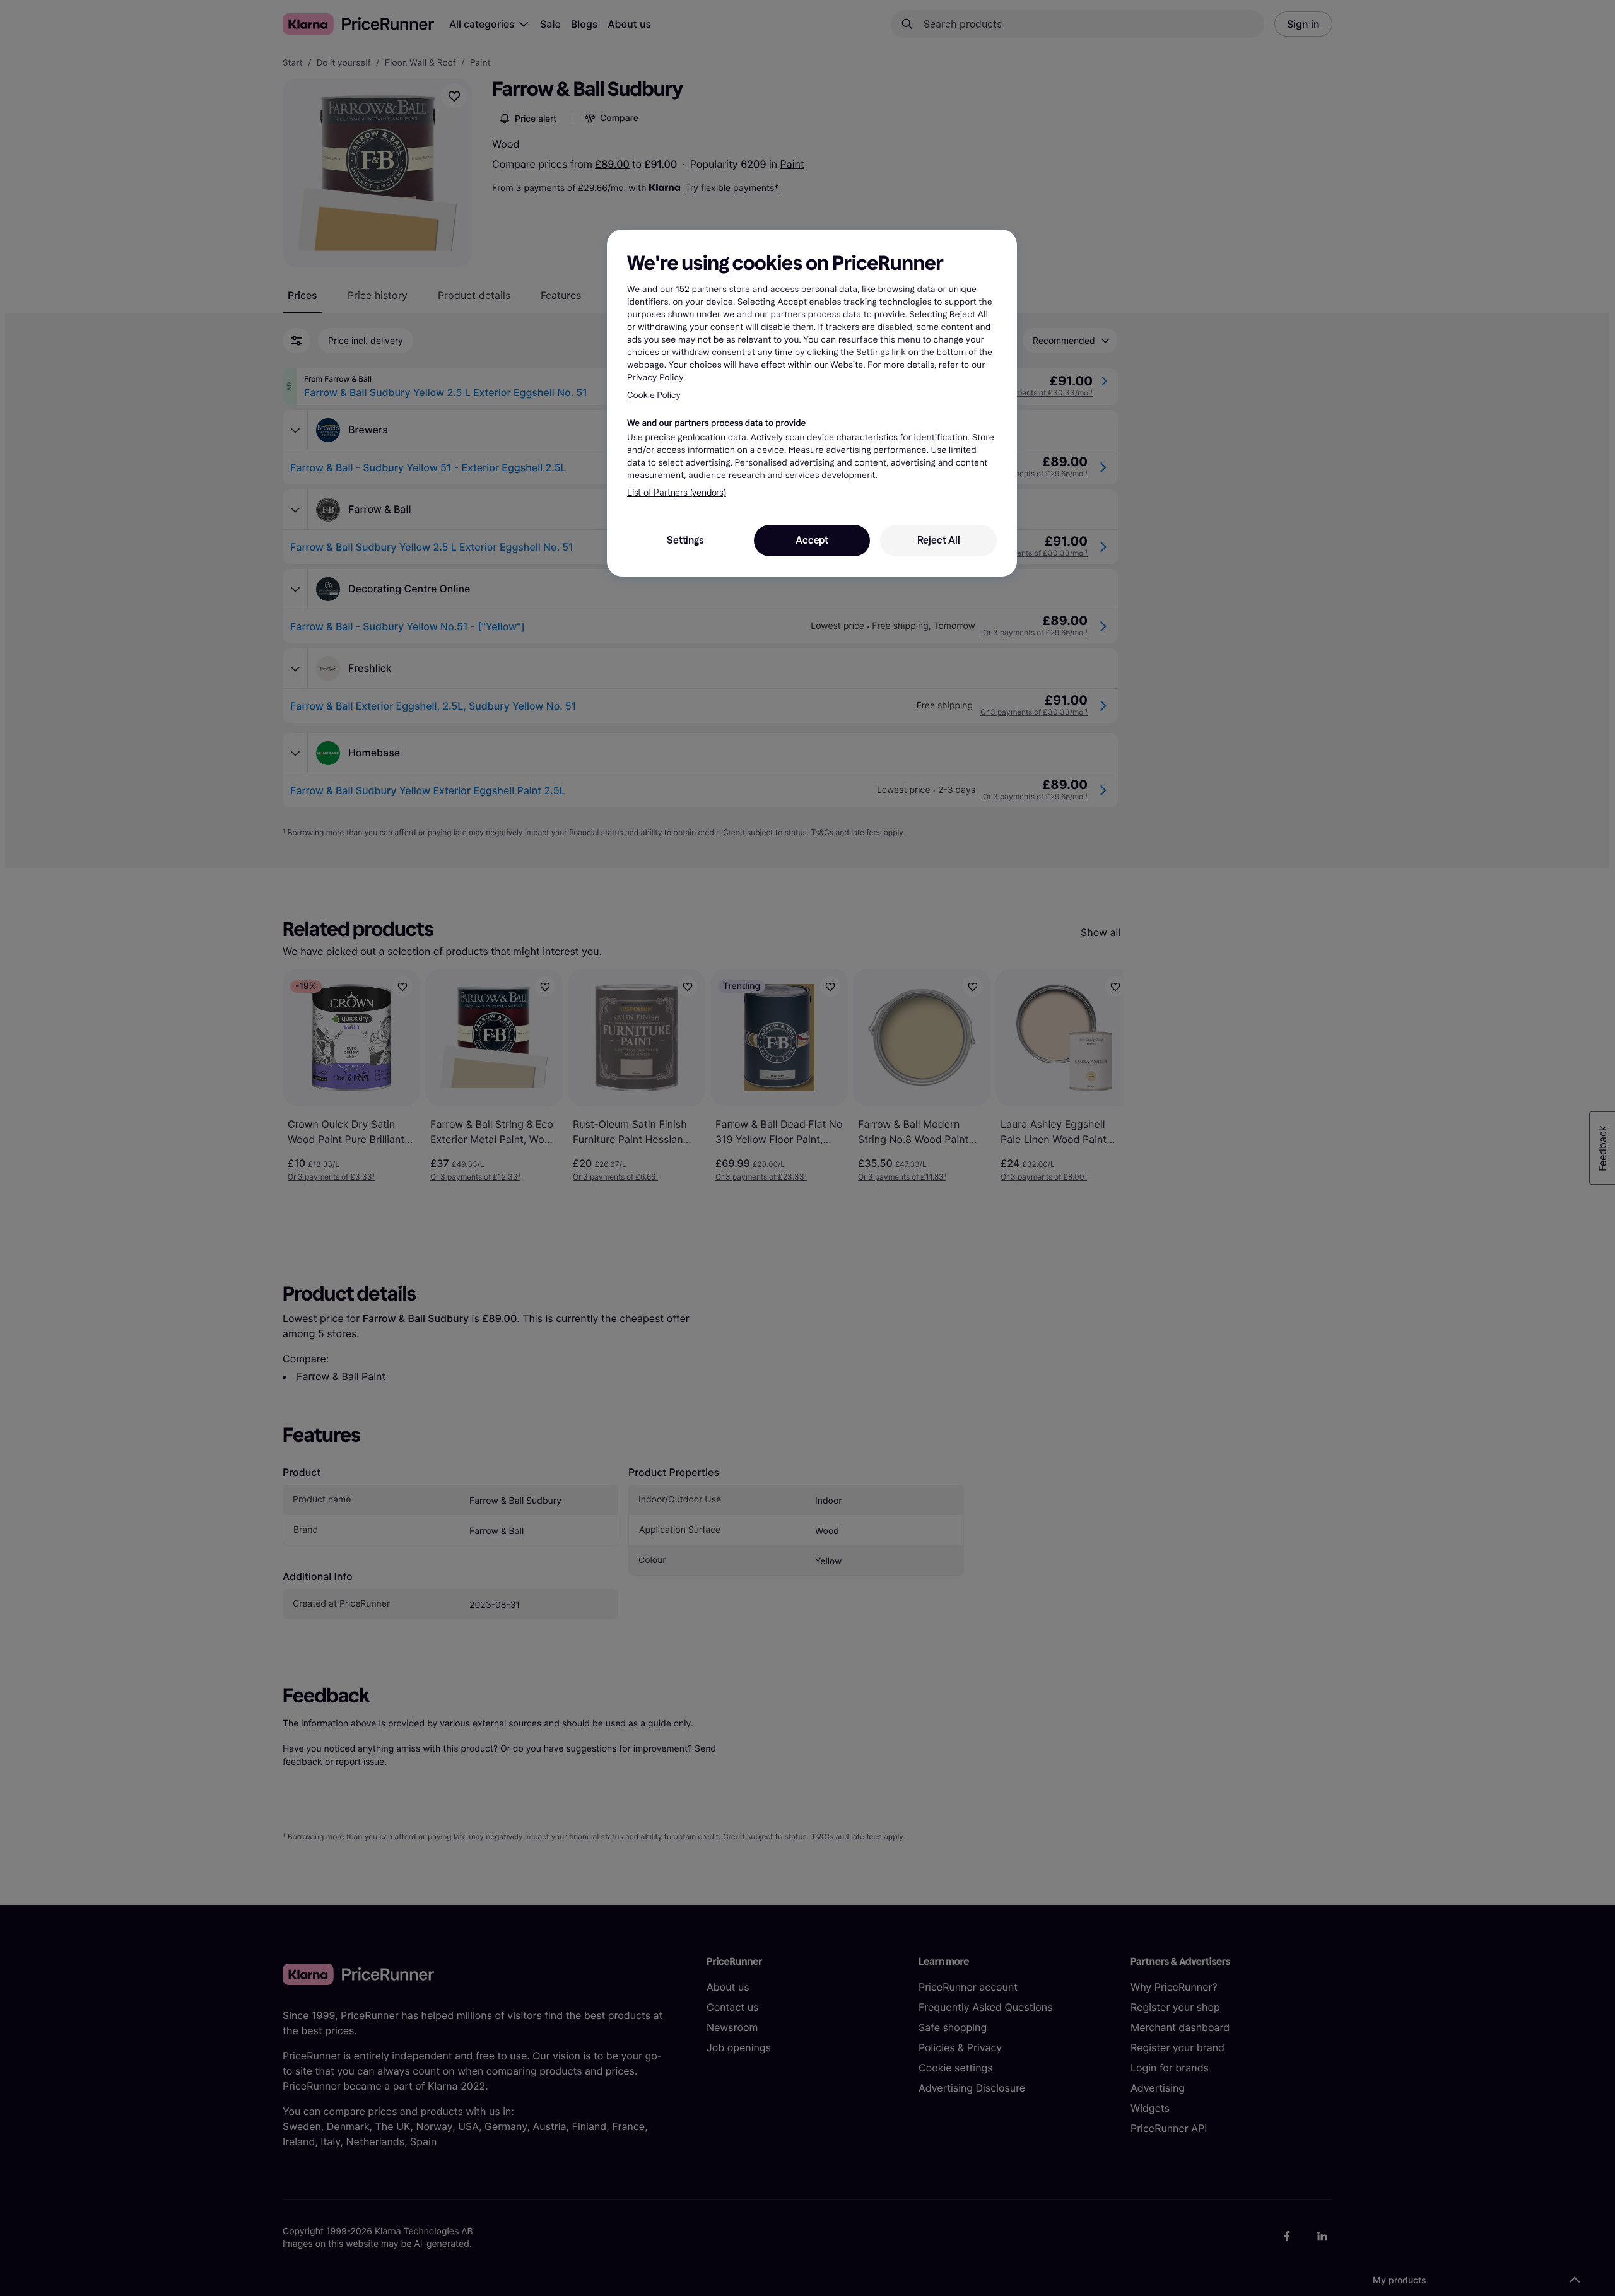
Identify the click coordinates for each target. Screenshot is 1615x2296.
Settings (685, 540)
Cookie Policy (654, 395)
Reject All (939, 540)
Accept (812, 540)
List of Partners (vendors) (677, 493)
